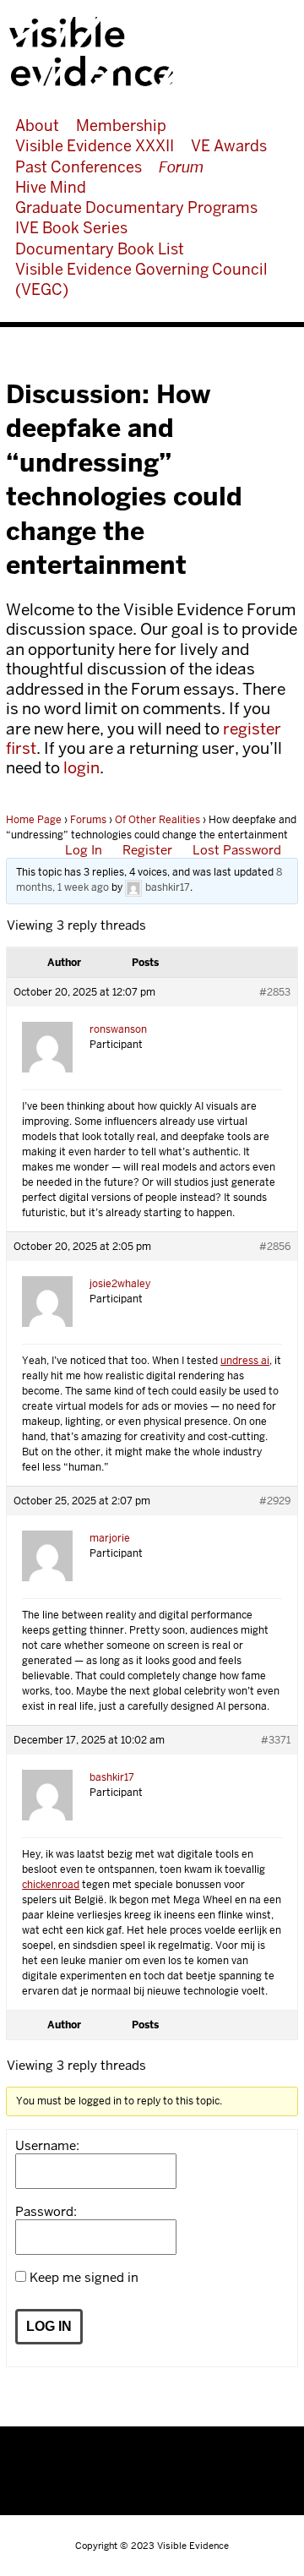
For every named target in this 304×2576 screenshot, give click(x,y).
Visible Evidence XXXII (95, 146)
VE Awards (229, 146)
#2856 (275, 1247)
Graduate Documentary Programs (136, 207)
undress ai (245, 1361)
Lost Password (237, 850)
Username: (47, 2146)
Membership (121, 126)
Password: (46, 2212)
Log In (84, 850)
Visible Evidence (146, 52)
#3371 (276, 1740)
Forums (88, 820)
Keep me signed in (84, 2278)
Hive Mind (51, 187)
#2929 (275, 1501)
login (81, 768)
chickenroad (51, 1885)
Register (147, 850)
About (37, 126)
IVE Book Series (71, 228)
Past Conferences (79, 167)
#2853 (275, 992)
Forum (181, 167)
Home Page (34, 820)
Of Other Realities (157, 820)
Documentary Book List (100, 249)
